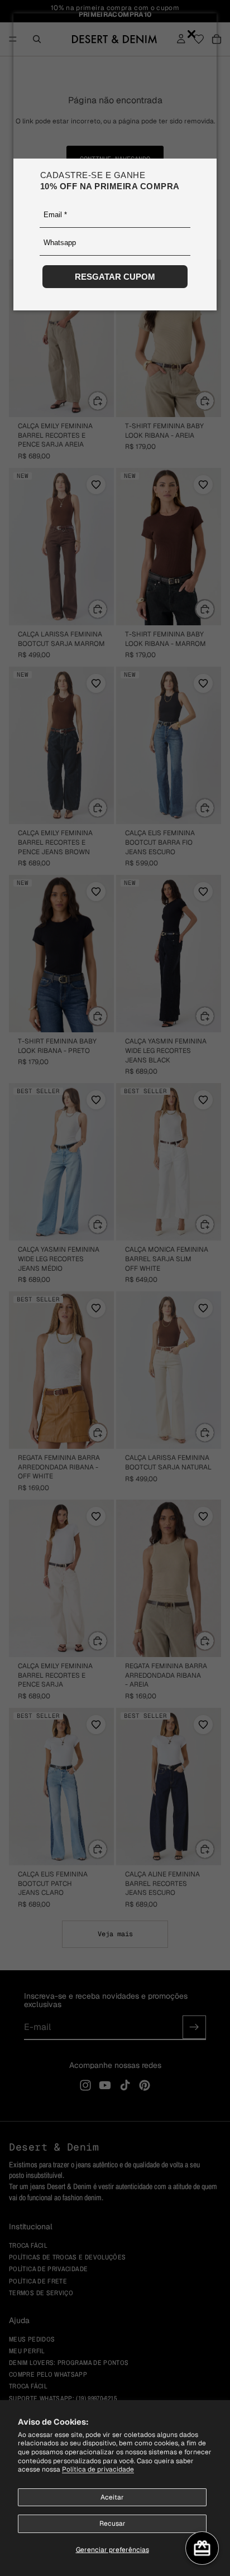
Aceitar (112, 2497)
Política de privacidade (98, 2469)
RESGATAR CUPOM (115, 277)
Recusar (112, 2524)
